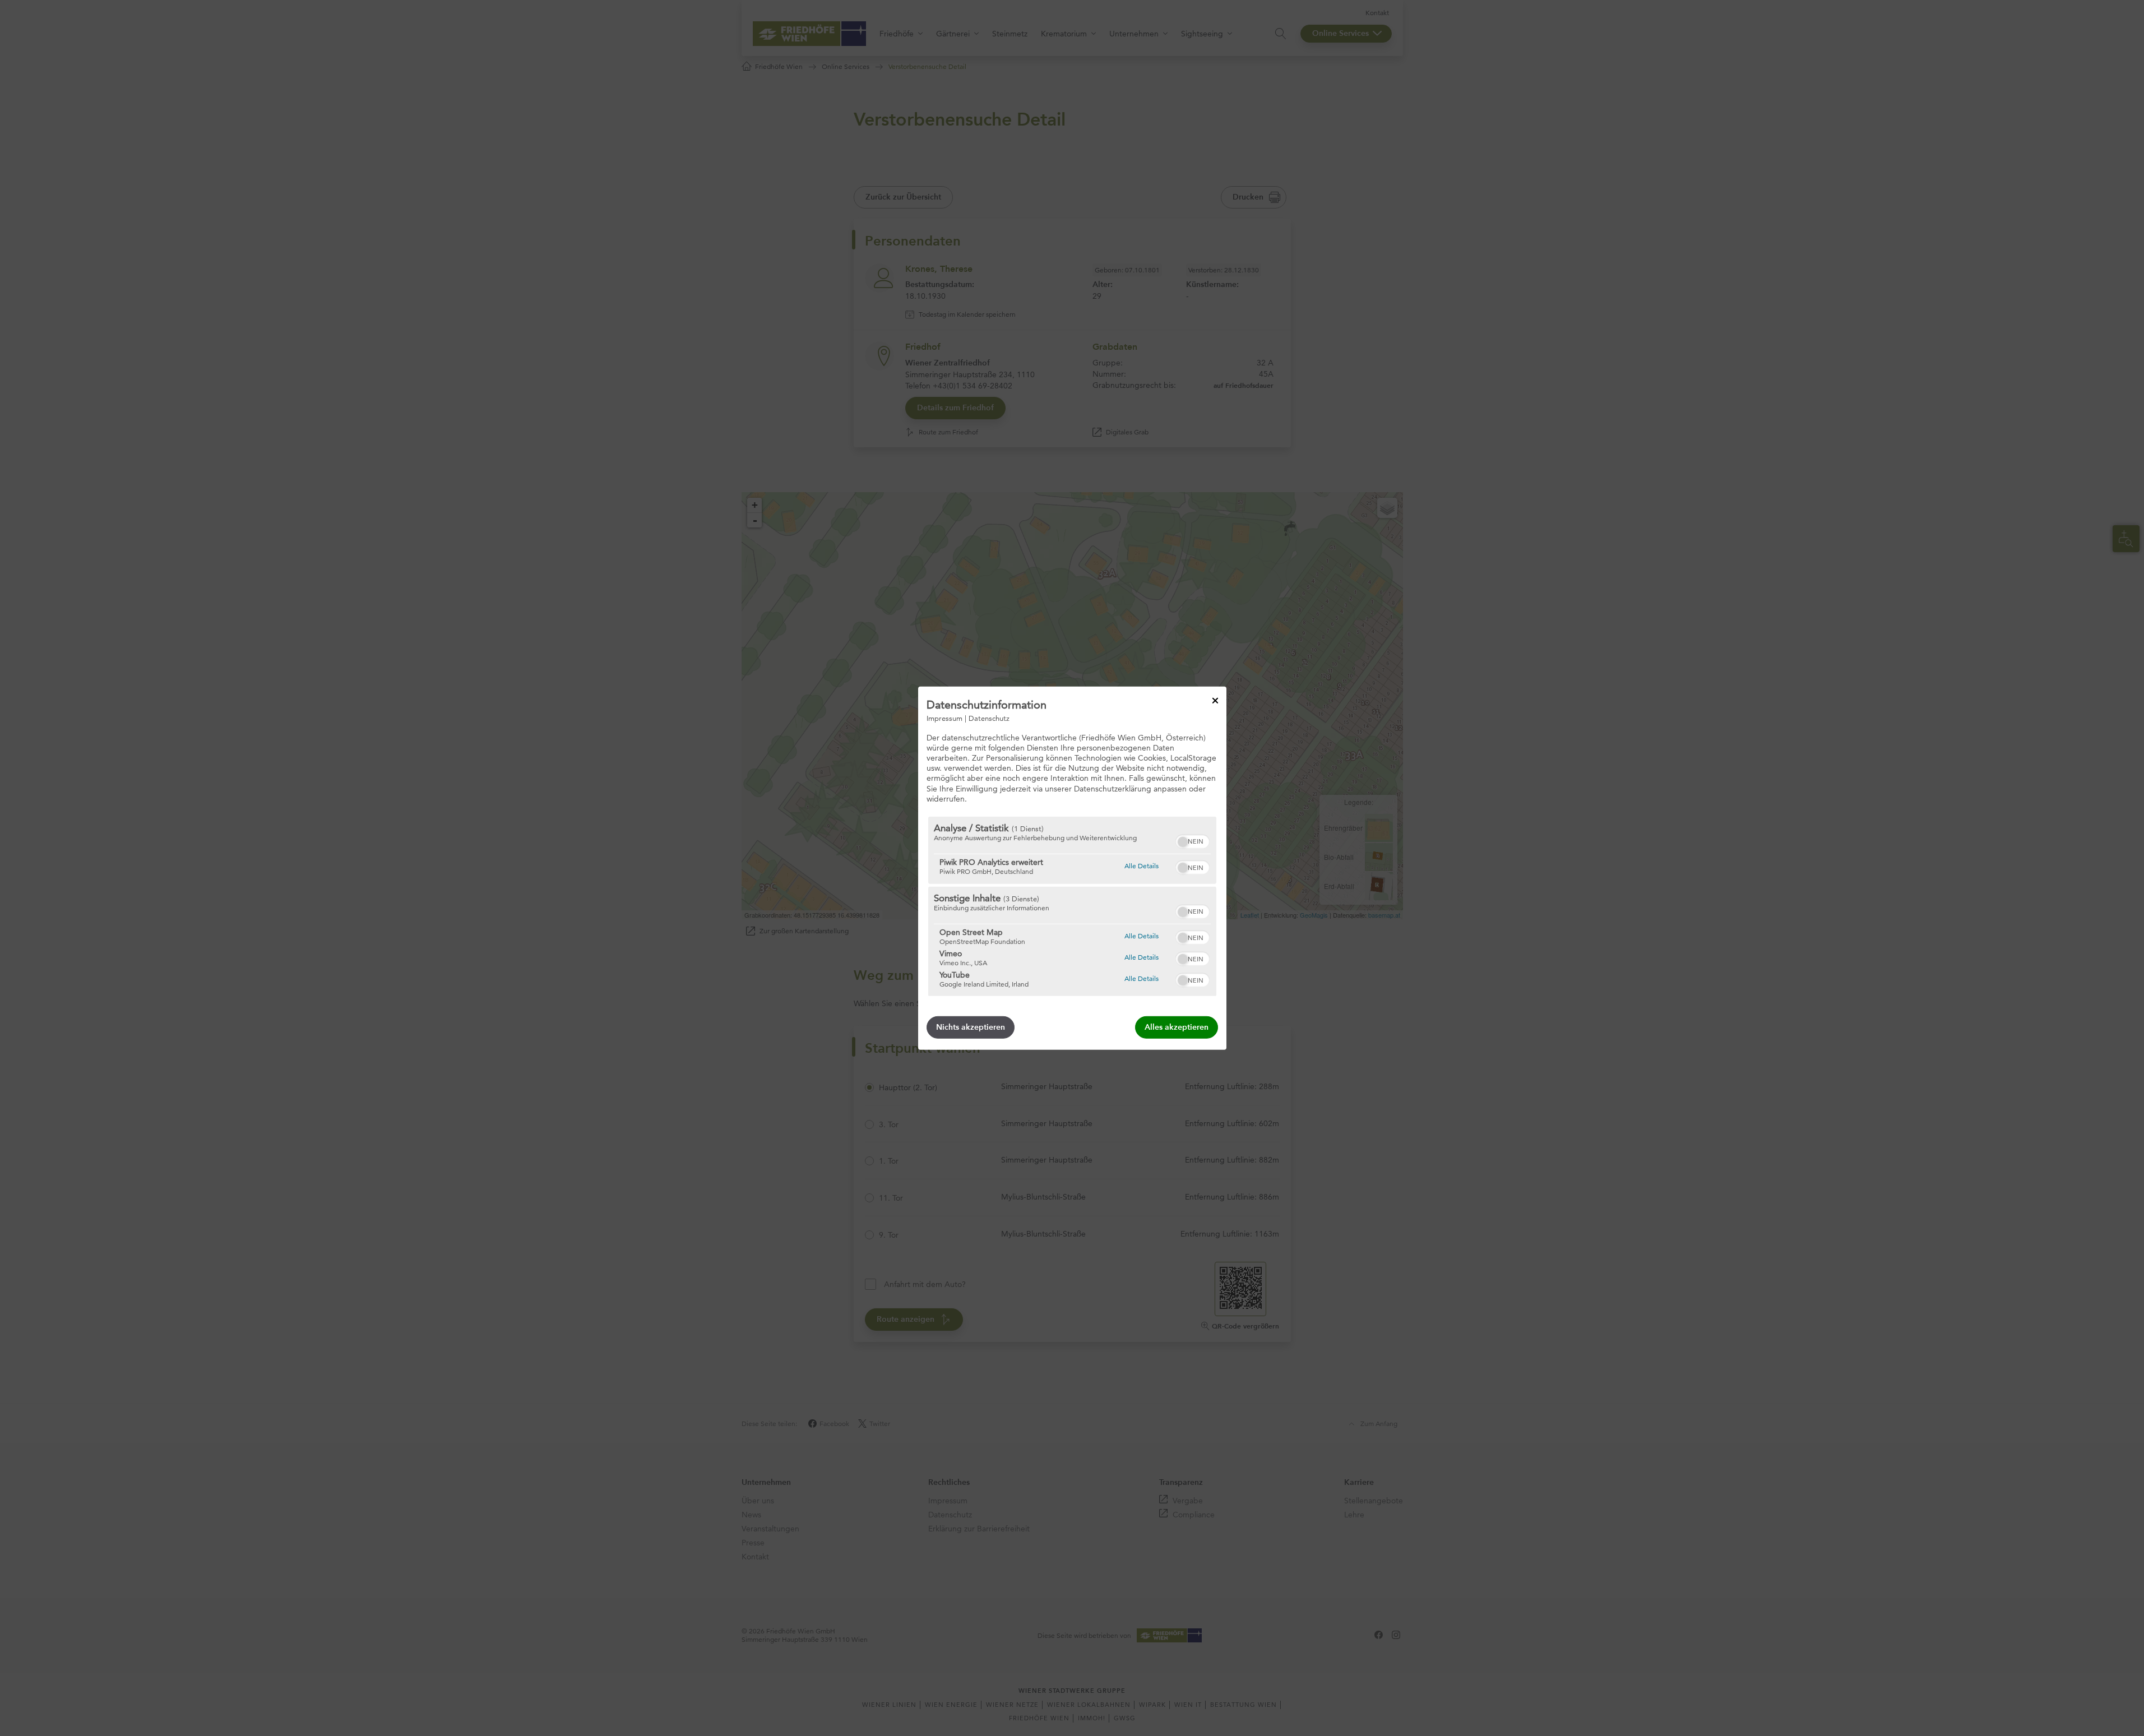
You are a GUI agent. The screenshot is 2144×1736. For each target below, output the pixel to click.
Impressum (944, 717)
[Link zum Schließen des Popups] (1215, 700)
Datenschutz (989, 717)
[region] (1072, 906)
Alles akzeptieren (1177, 1027)
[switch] (1193, 840)
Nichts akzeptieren (971, 1027)
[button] (1183, 842)
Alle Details (1142, 865)
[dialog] (1072, 868)
